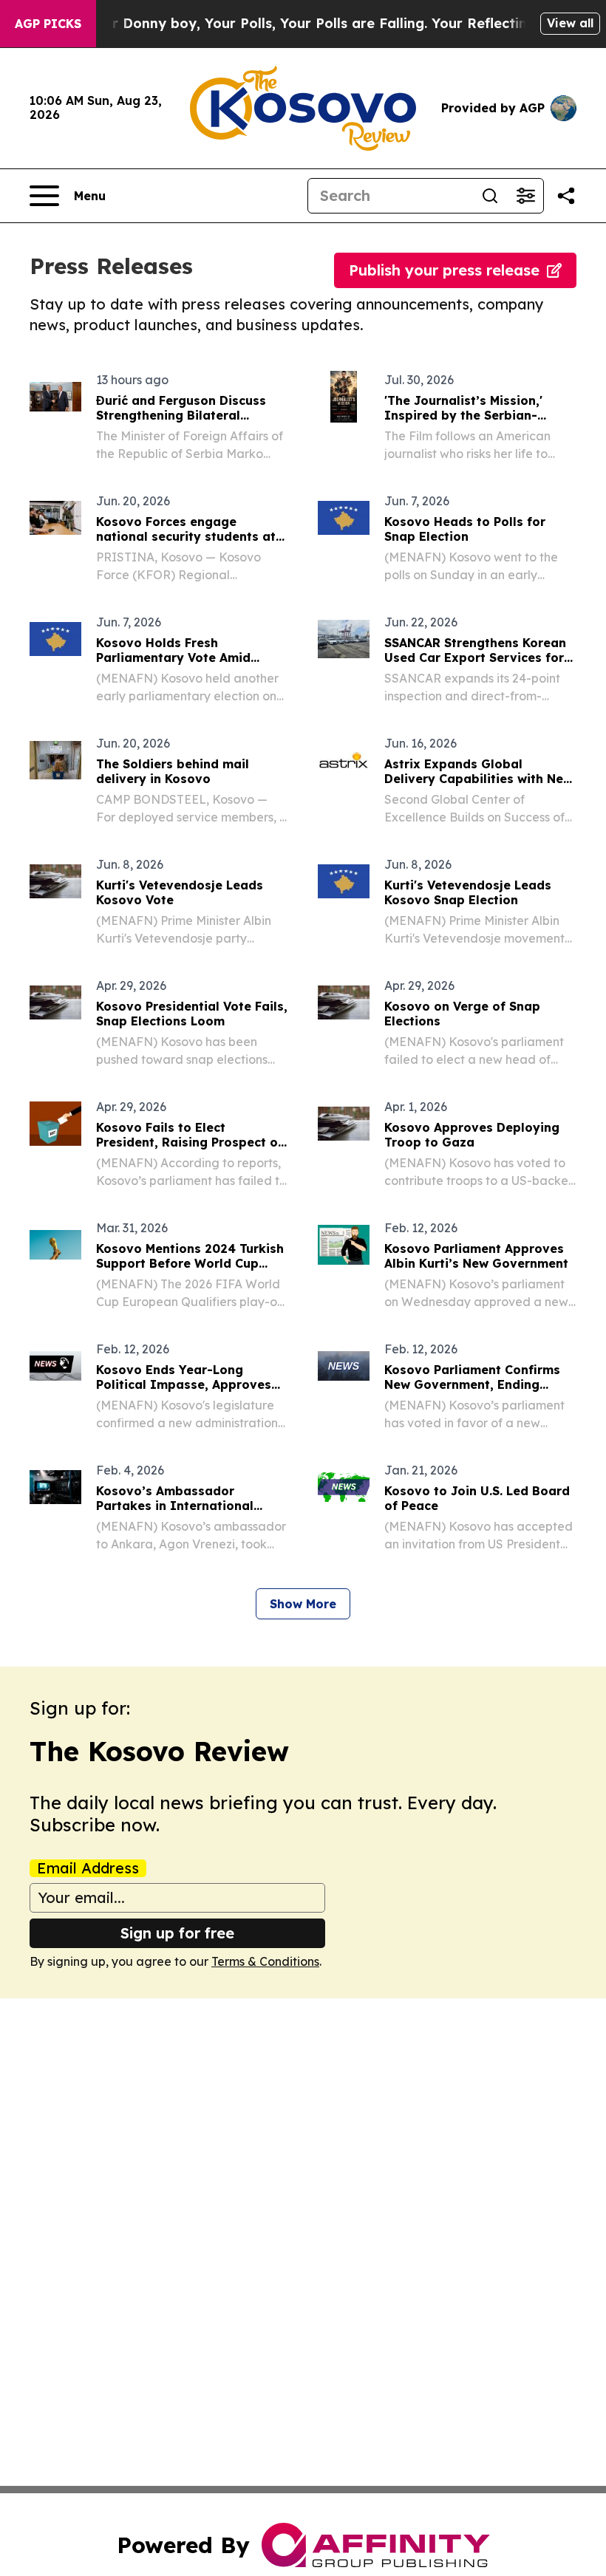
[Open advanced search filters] (525, 196)
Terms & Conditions (265, 1961)
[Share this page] (566, 196)
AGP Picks (48, 24)
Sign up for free (177, 1933)
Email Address (88, 1868)
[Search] (490, 196)
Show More (303, 1604)
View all (570, 23)
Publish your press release (444, 270)
